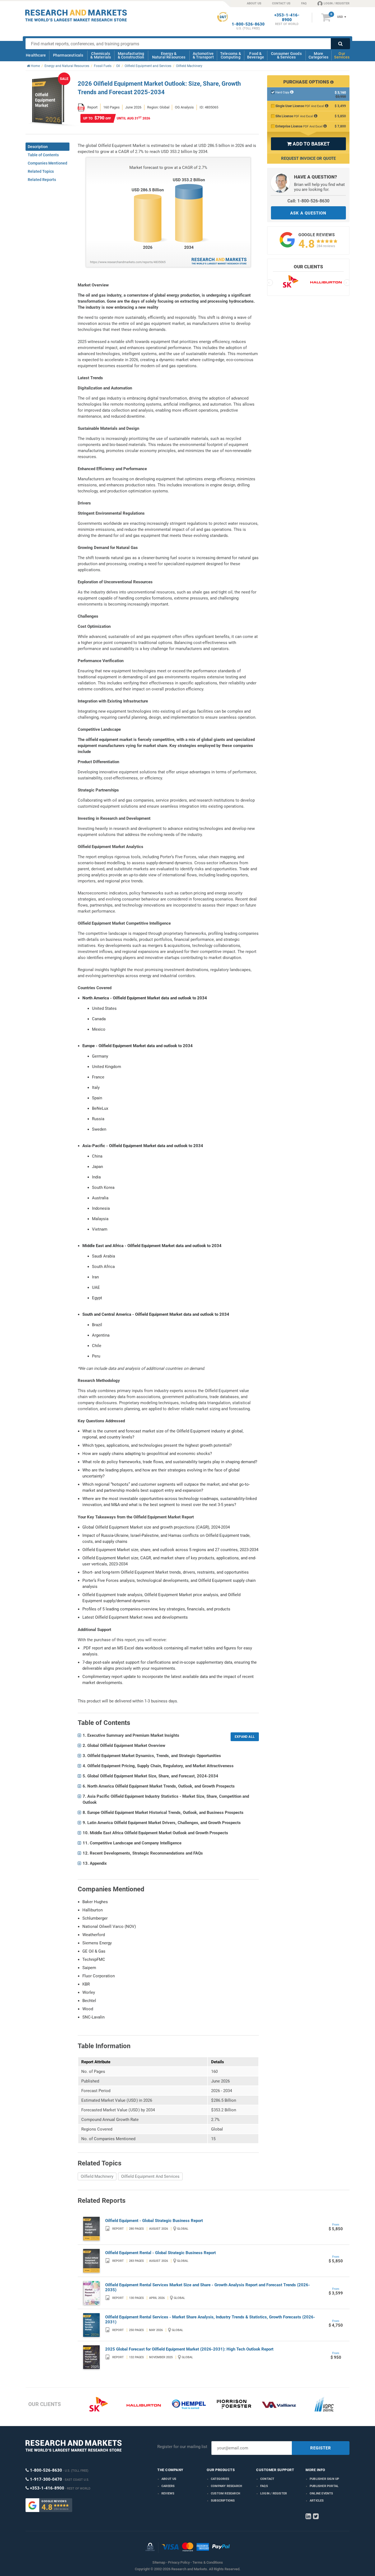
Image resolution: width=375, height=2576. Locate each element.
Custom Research (226, 2493)
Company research (226, 2486)
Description (38, 147)
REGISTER (321, 2448)
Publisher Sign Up (324, 2479)
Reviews (168, 2493)
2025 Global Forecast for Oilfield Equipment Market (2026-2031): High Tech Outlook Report (189, 2349)
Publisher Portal (324, 2486)
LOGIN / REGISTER (337, 3)
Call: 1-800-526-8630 (308, 201)
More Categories (318, 55)
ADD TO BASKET (308, 144)
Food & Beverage (256, 55)
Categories (220, 2479)
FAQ (304, 3)
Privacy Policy (179, 2562)
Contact (267, 2479)
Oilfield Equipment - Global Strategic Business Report (154, 2221)
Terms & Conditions (208, 2562)
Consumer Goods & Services (286, 55)
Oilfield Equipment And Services (150, 2176)
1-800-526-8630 (248, 24)
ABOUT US (254, 3)
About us (169, 2479)
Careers (168, 2486)
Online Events (321, 2493)
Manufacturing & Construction (131, 55)
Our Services (342, 55)
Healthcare (36, 55)
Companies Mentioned (47, 163)
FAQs (264, 2486)
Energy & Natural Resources (169, 55)
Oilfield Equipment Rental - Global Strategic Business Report (160, 2253)
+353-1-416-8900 (287, 18)
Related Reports (42, 180)
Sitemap (159, 2562)
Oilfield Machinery (97, 2176)
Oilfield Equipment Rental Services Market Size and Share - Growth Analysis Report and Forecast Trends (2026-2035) (208, 2287)
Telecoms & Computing (231, 55)
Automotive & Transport (203, 55)
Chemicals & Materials (101, 55)
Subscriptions (223, 2501)
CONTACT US (281, 3)
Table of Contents (43, 155)
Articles (317, 2501)
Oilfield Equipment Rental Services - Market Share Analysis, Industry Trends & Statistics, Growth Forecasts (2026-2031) (210, 2319)
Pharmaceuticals (68, 55)
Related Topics (41, 171)
